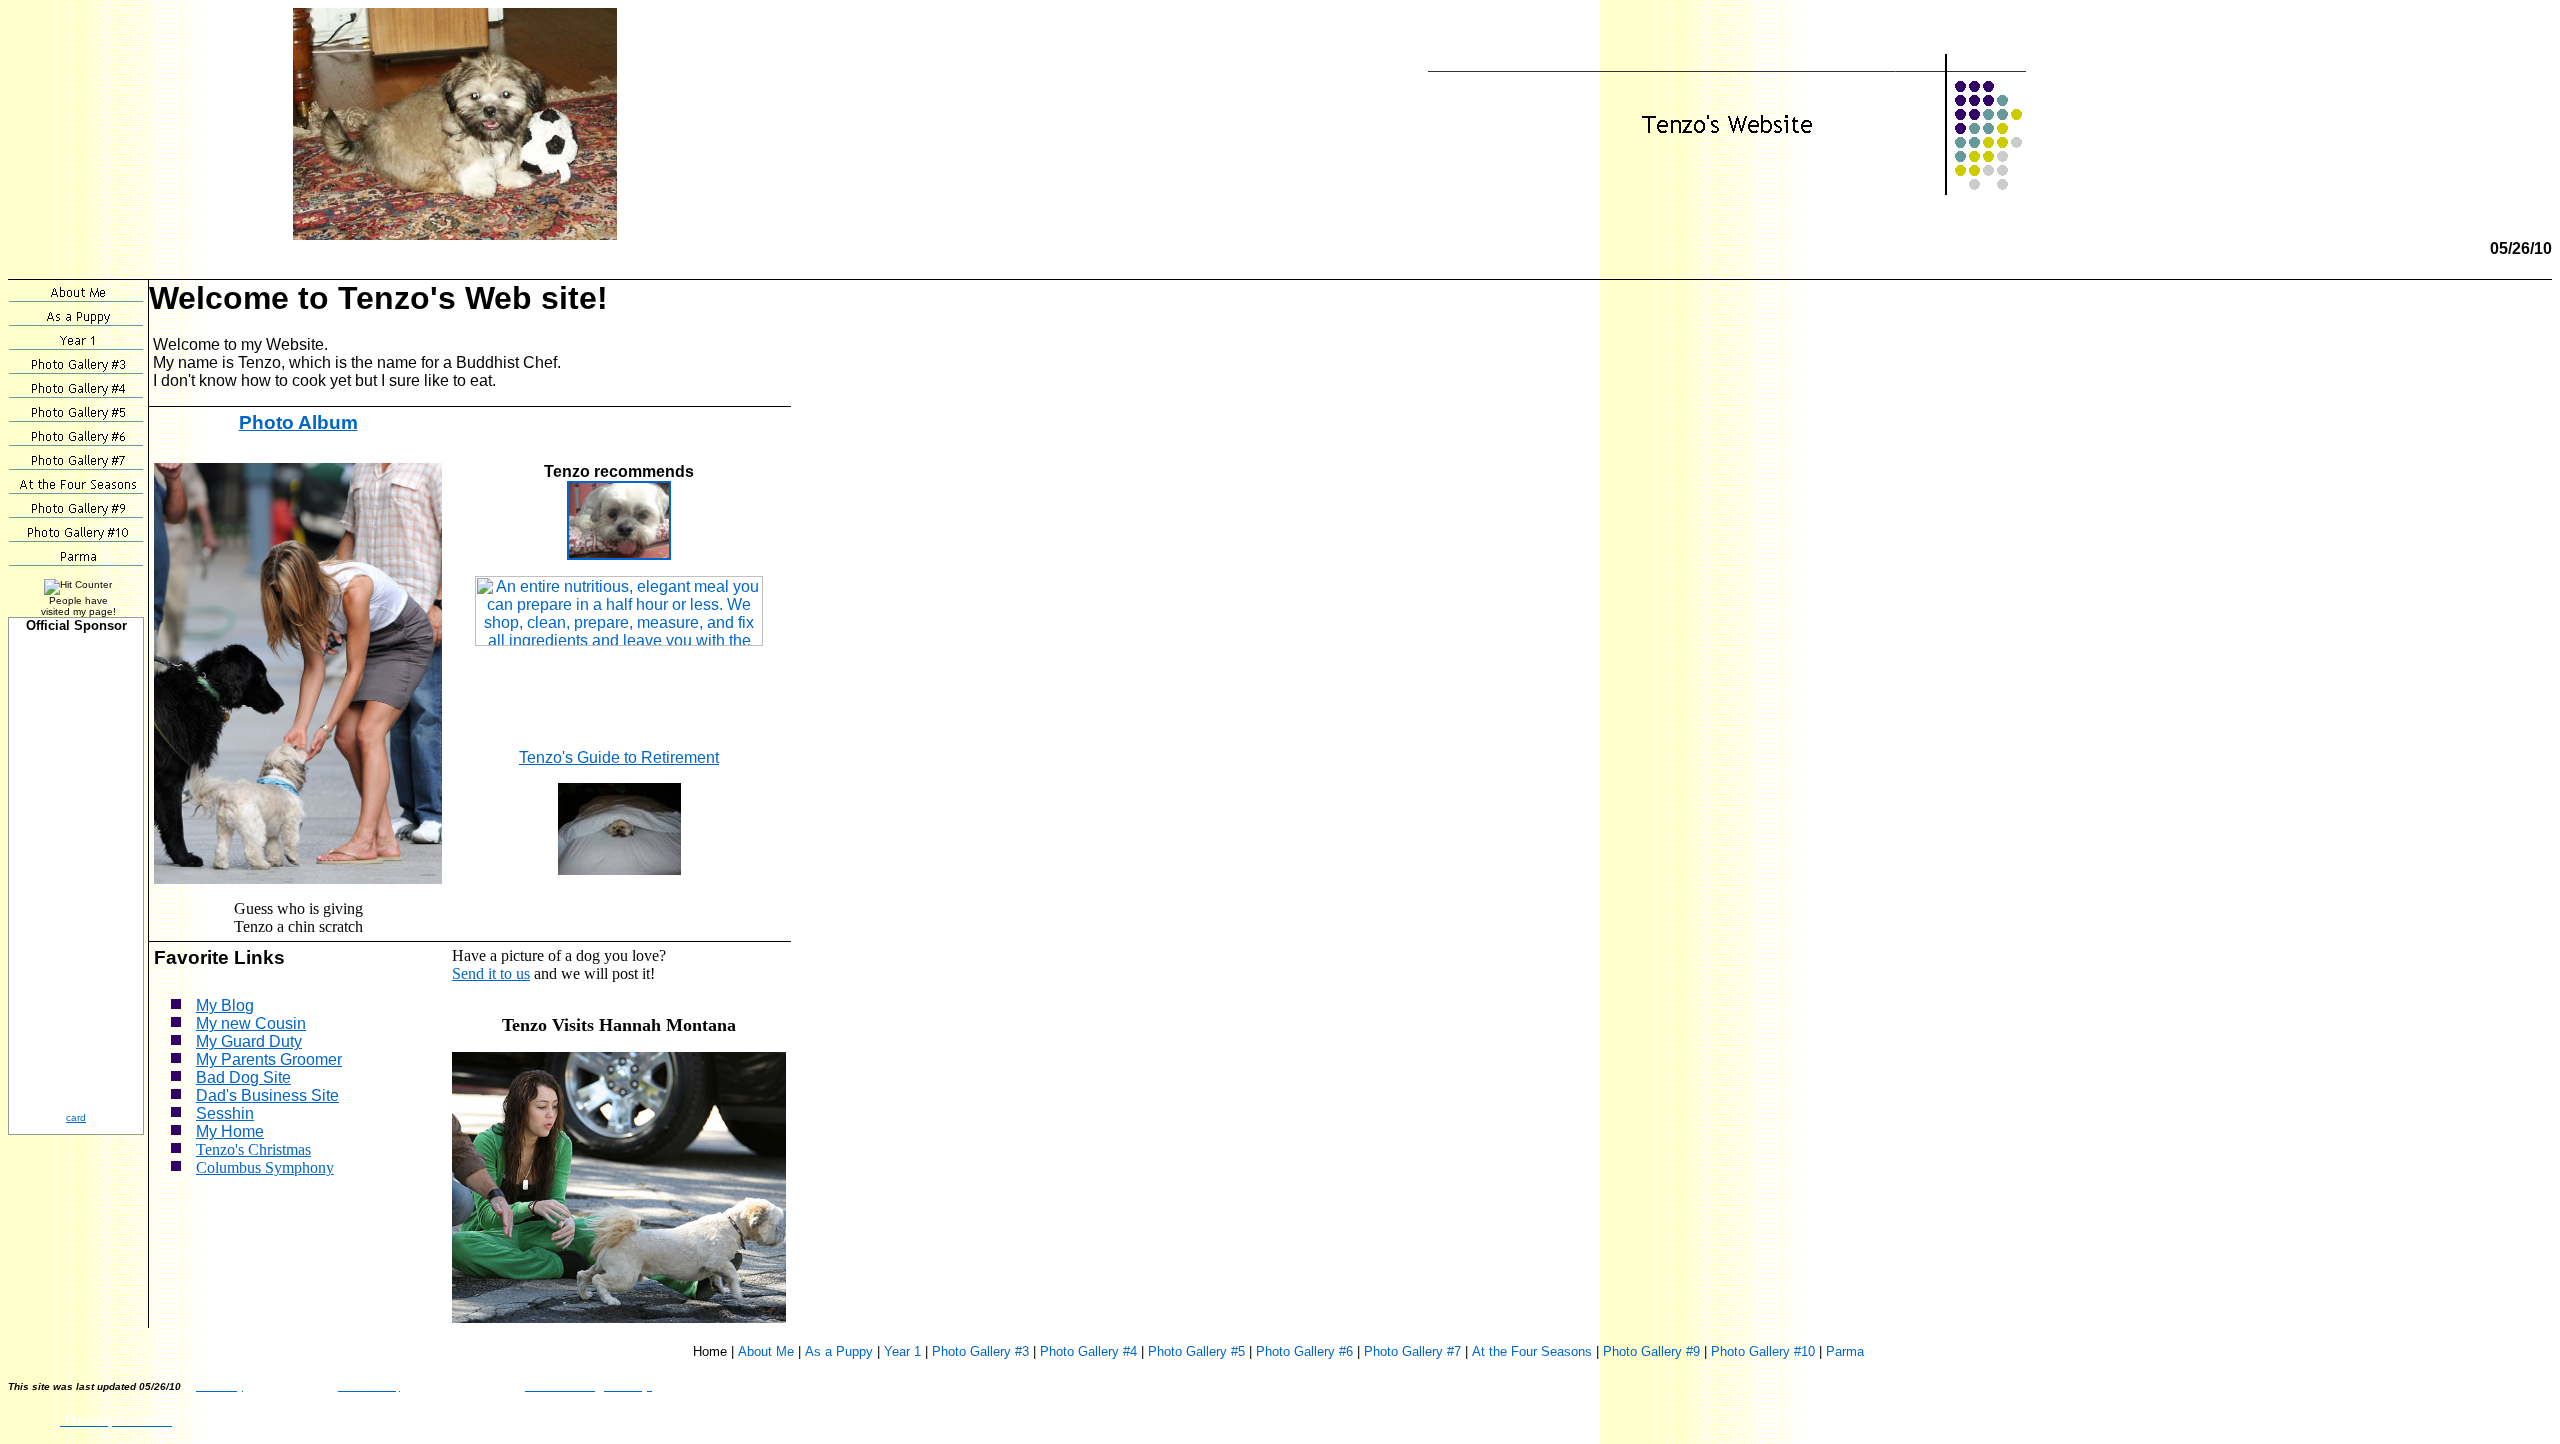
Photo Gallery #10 (1763, 1351)
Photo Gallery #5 (1196, 1351)
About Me (766, 1351)
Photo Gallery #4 (1088, 1351)
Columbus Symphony (265, 1167)
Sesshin (225, 1113)
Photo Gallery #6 (1304, 1351)
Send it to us (491, 973)
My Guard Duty (249, 1041)
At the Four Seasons (1532, 1351)
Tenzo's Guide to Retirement (619, 757)
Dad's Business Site (267, 1095)
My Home (230, 1131)
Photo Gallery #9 (1651, 1351)
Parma (1845, 1351)
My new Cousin (251, 1023)
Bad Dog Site (243, 1077)
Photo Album (298, 422)
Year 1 (902, 1351)
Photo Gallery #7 (1412, 1351)
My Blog (225, 1005)
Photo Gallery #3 (980, 1351)
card (76, 1117)
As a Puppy (839, 1351)
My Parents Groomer (269, 1059)
